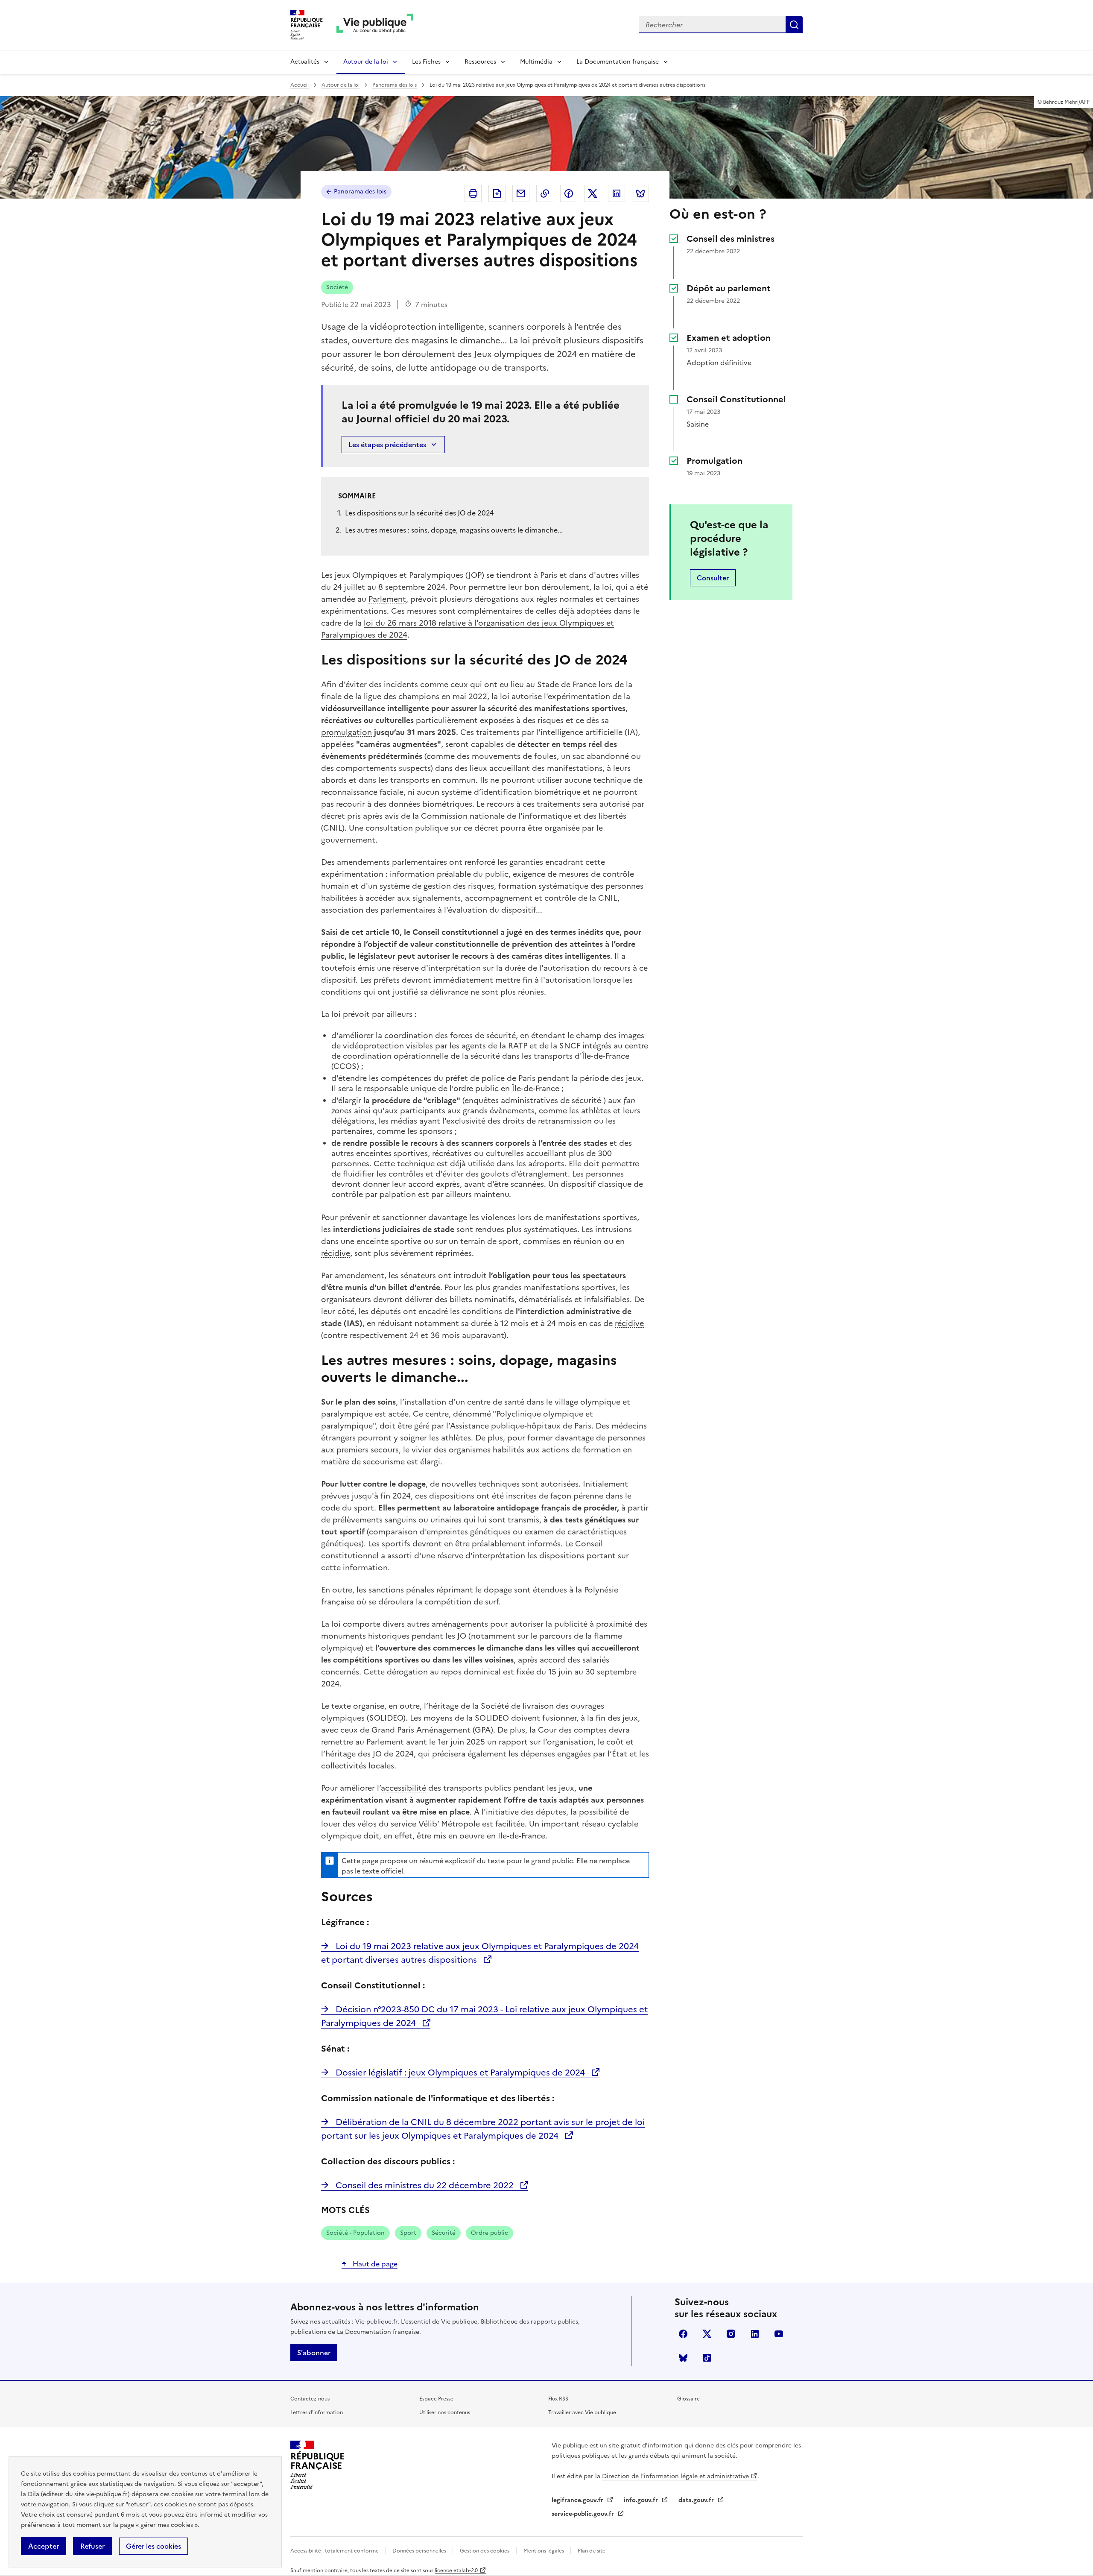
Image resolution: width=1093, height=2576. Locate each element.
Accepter (44, 2546)
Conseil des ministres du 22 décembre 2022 (425, 2185)
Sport (408, 2233)
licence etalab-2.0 (456, 2570)
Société (337, 287)
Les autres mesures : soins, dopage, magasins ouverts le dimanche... (454, 530)
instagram (731, 2334)
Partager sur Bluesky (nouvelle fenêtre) (640, 193)
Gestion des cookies (485, 2551)
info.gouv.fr (642, 2500)
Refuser (92, 2546)
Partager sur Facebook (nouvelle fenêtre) (569, 193)
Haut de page (374, 2264)
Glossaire (688, 2399)
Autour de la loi (366, 62)
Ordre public (490, 2233)
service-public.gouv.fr (584, 2514)
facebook (683, 2334)
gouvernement (348, 840)
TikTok (707, 2358)
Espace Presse (436, 2399)
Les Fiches (426, 62)
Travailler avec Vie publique (582, 2412)
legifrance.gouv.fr (578, 2500)
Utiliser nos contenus (445, 2412)
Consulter (713, 578)
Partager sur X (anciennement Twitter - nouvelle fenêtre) (593, 193)
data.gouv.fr (697, 2500)
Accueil (300, 85)
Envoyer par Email (521, 193)
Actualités (305, 62)
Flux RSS (558, 2399)
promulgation (346, 732)
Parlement (387, 599)
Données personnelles (420, 2551)
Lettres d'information (317, 2412)
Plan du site (592, 2551)
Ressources (480, 62)
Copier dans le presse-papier (545, 193)
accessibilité (403, 1788)
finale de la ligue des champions (380, 696)
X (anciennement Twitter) (707, 2334)
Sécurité (444, 2233)
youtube (779, 2334)
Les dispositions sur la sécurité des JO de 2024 (419, 513)
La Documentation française (618, 62)
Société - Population (355, 2233)
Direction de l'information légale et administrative (675, 2476)
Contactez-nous (310, 2399)
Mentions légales (544, 2551)
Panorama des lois (395, 85)
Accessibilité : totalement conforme (335, 2551)
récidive (336, 1253)
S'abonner (314, 2353)
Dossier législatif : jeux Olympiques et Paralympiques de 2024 (460, 2073)
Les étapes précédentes (387, 445)
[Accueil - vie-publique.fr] (375, 25)
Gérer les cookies (153, 2546)
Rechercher (794, 25)
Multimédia (536, 62)
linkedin (755, 2334)
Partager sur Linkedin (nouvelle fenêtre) (617, 193)
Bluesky (683, 2358)
